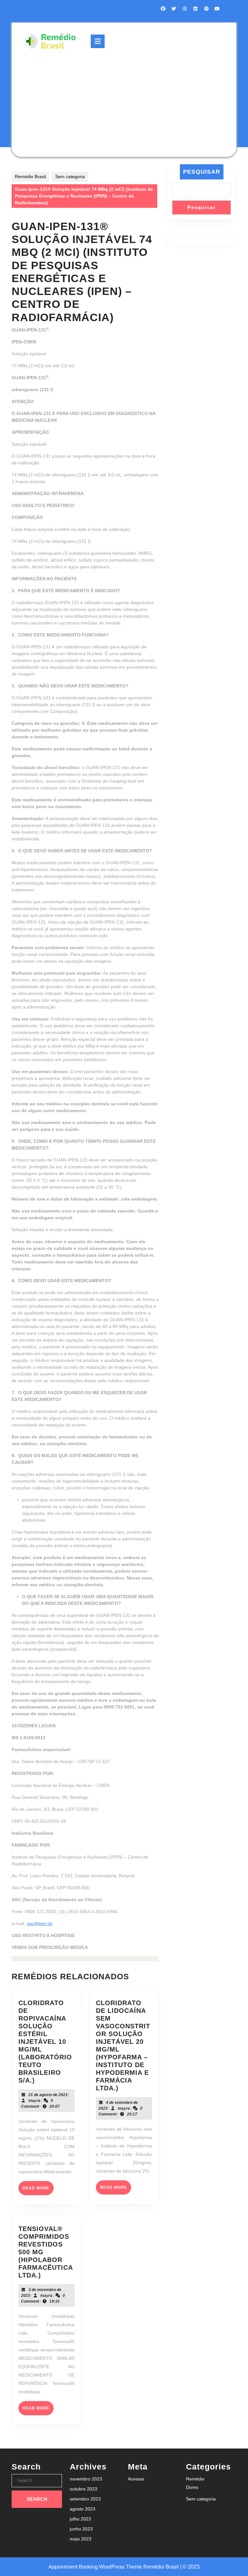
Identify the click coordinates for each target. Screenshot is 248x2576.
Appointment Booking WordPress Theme (96, 2567)
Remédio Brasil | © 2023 (171, 2567)
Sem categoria (70, 177)
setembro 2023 (85, 2499)
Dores (192, 2487)
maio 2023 (81, 2539)
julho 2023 (80, 2519)
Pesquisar (202, 172)
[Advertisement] (124, 103)
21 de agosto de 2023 (48, 2095)
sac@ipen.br (40, 1923)
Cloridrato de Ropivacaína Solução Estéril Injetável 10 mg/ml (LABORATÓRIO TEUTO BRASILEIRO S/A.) (45, 2042)
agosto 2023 (83, 2509)
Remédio (195, 2479)
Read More (38, 2190)
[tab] (98, 41)
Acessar (136, 2479)
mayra (34, 2101)
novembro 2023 (86, 2479)
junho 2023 (81, 2529)
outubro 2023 (83, 2489)
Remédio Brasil (30, 177)
